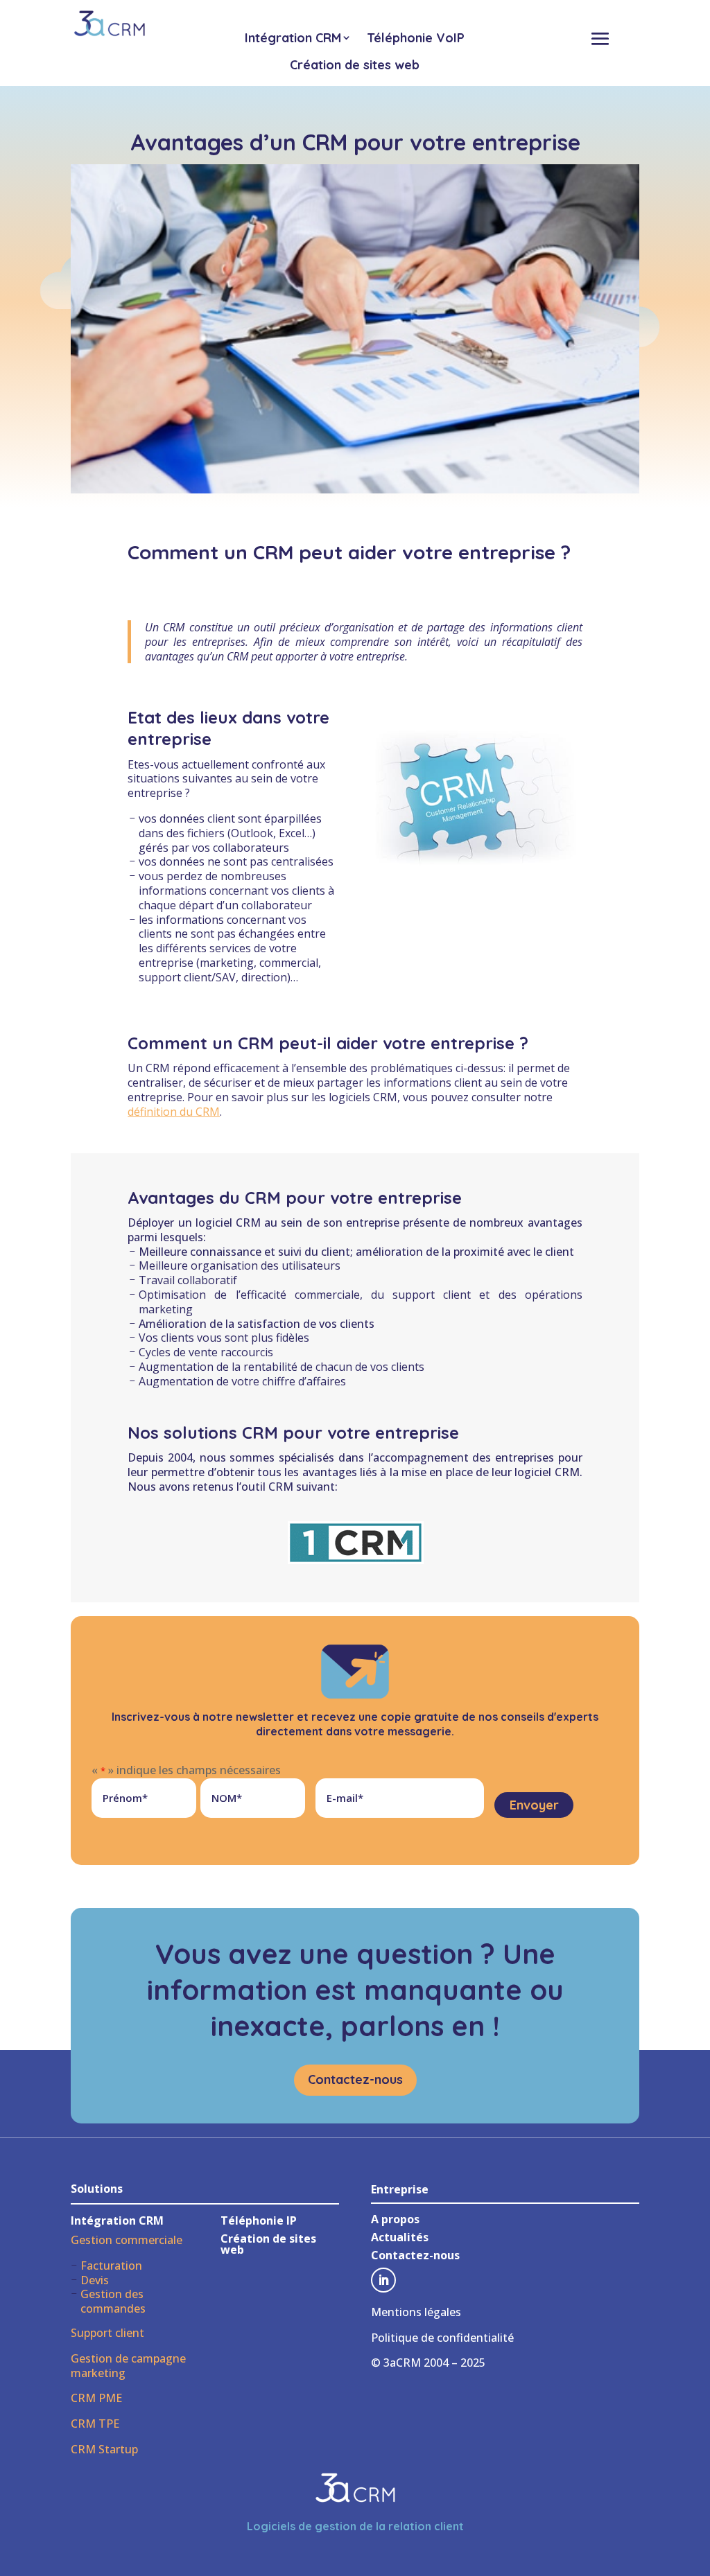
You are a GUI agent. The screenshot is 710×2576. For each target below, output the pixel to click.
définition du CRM (174, 1112)
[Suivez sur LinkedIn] (383, 2280)
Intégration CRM (293, 38)
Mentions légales (416, 2312)
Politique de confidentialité (442, 2338)
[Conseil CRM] (475, 882)
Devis (95, 2280)
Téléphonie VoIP (416, 38)
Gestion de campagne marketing (128, 2366)
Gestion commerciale (127, 2240)
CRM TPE (95, 2424)
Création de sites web (355, 65)
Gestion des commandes (113, 2301)
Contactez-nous (355, 2079)
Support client (107, 2333)
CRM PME (96, 2398)
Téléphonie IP (259, 2220)
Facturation (111, 2266)
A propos (395, 2219)
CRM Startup (104, 2449)
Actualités (400, 2237)
